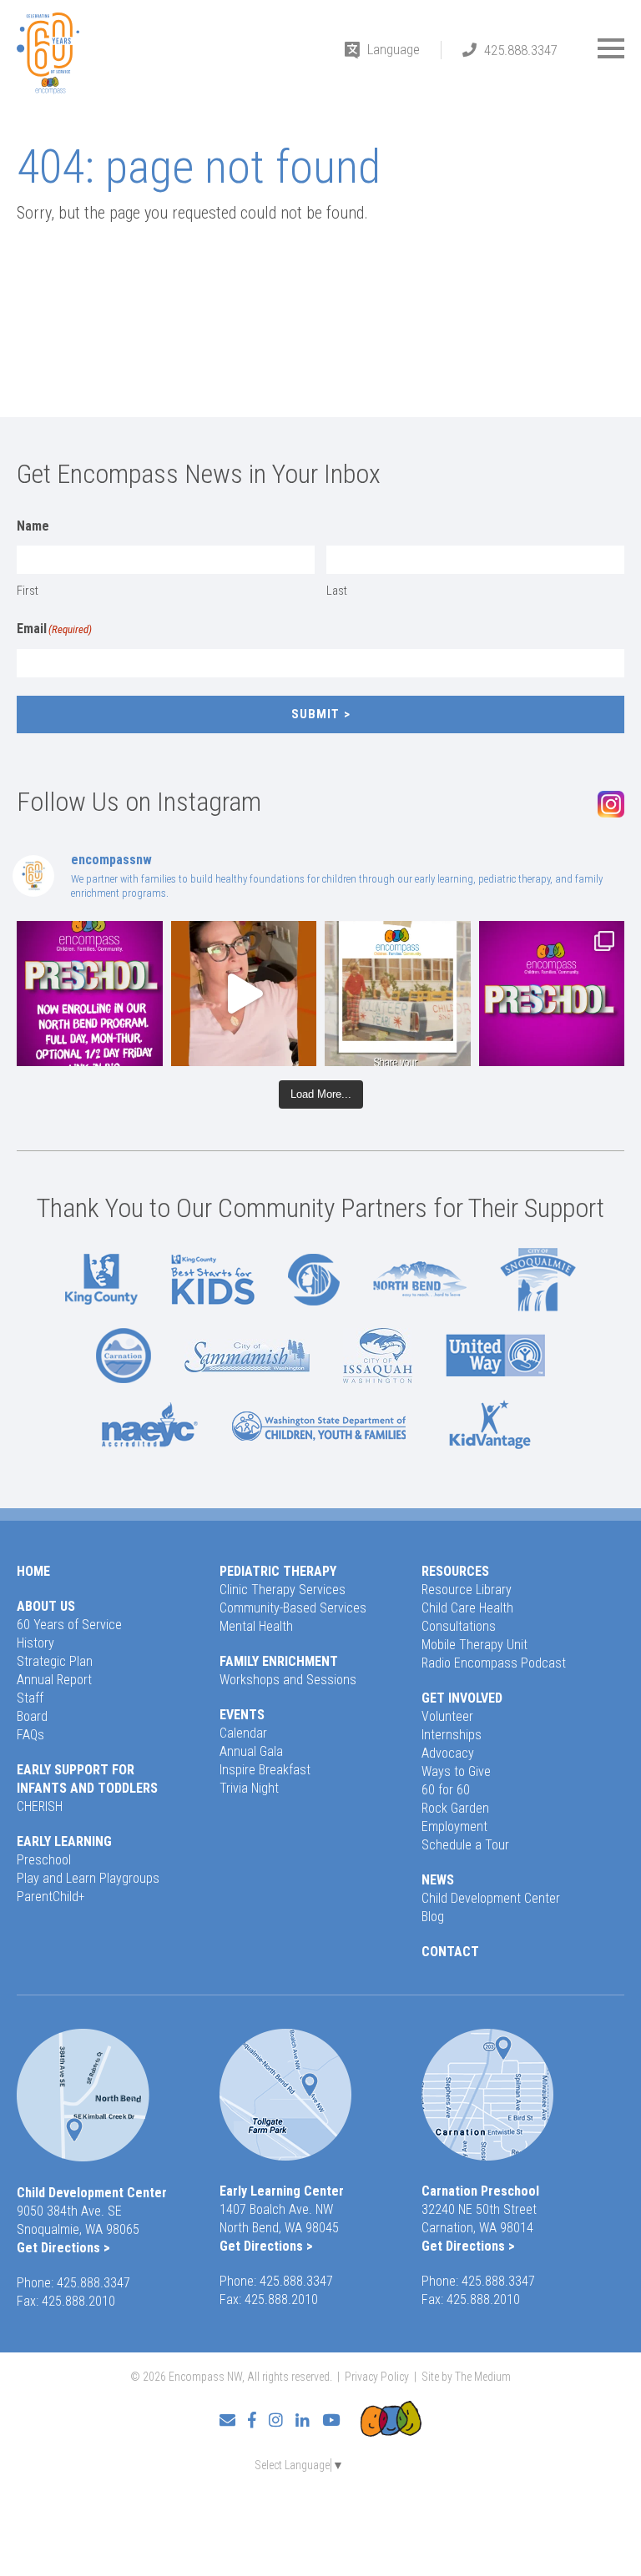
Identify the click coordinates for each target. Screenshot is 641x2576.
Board (32, 1716)
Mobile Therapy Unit (474, 1645)
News (438, 1880)
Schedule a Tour (465, 1845)
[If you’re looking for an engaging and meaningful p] (552, 994)
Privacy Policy (377, 2377)
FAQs (30, 1735)
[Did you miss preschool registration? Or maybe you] (90, 994)
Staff (30, 1698)
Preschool (44, 1860)
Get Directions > (63, 2248)
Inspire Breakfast (265, 1770)
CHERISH (40, 1806)
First (28, 591)
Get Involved (462, 1698)
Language (394, 49)
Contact (450, 1952)
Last (337, 591)
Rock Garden (455, 1808)
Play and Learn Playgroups (88, 1878)
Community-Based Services (293, 1608)
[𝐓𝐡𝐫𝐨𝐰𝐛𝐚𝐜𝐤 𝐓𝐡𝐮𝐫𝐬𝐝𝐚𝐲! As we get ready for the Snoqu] (398, 994)
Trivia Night (249, 1788)
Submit (315, 714)
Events (242, 1715)
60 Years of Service (69, 1625)
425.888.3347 (521, 50)
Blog (433, 1917)
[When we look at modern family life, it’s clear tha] (244, 994)
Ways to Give (456, 1771)
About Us (46, 1606)
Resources (455, 1571)
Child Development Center (491, 1898)
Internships (452, 1735)
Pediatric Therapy (278, 1571)
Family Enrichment (279, 1661)
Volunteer (447, 1716)
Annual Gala (251, 1751)
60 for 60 (446, 1790)
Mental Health (256, 1626)
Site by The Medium (466, 2377)
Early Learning (64, 1841)
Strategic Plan (55, 1661)
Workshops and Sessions (288, 1680)
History (35, 1643)
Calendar (243, 1733)
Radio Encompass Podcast (494, 1663)
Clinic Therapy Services (283, 1590)
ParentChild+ (51, 1897)
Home (33, 1571)
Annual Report (54, 1680)
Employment (454, 1826)
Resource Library (467, 1590)
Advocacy (448, 1753)
